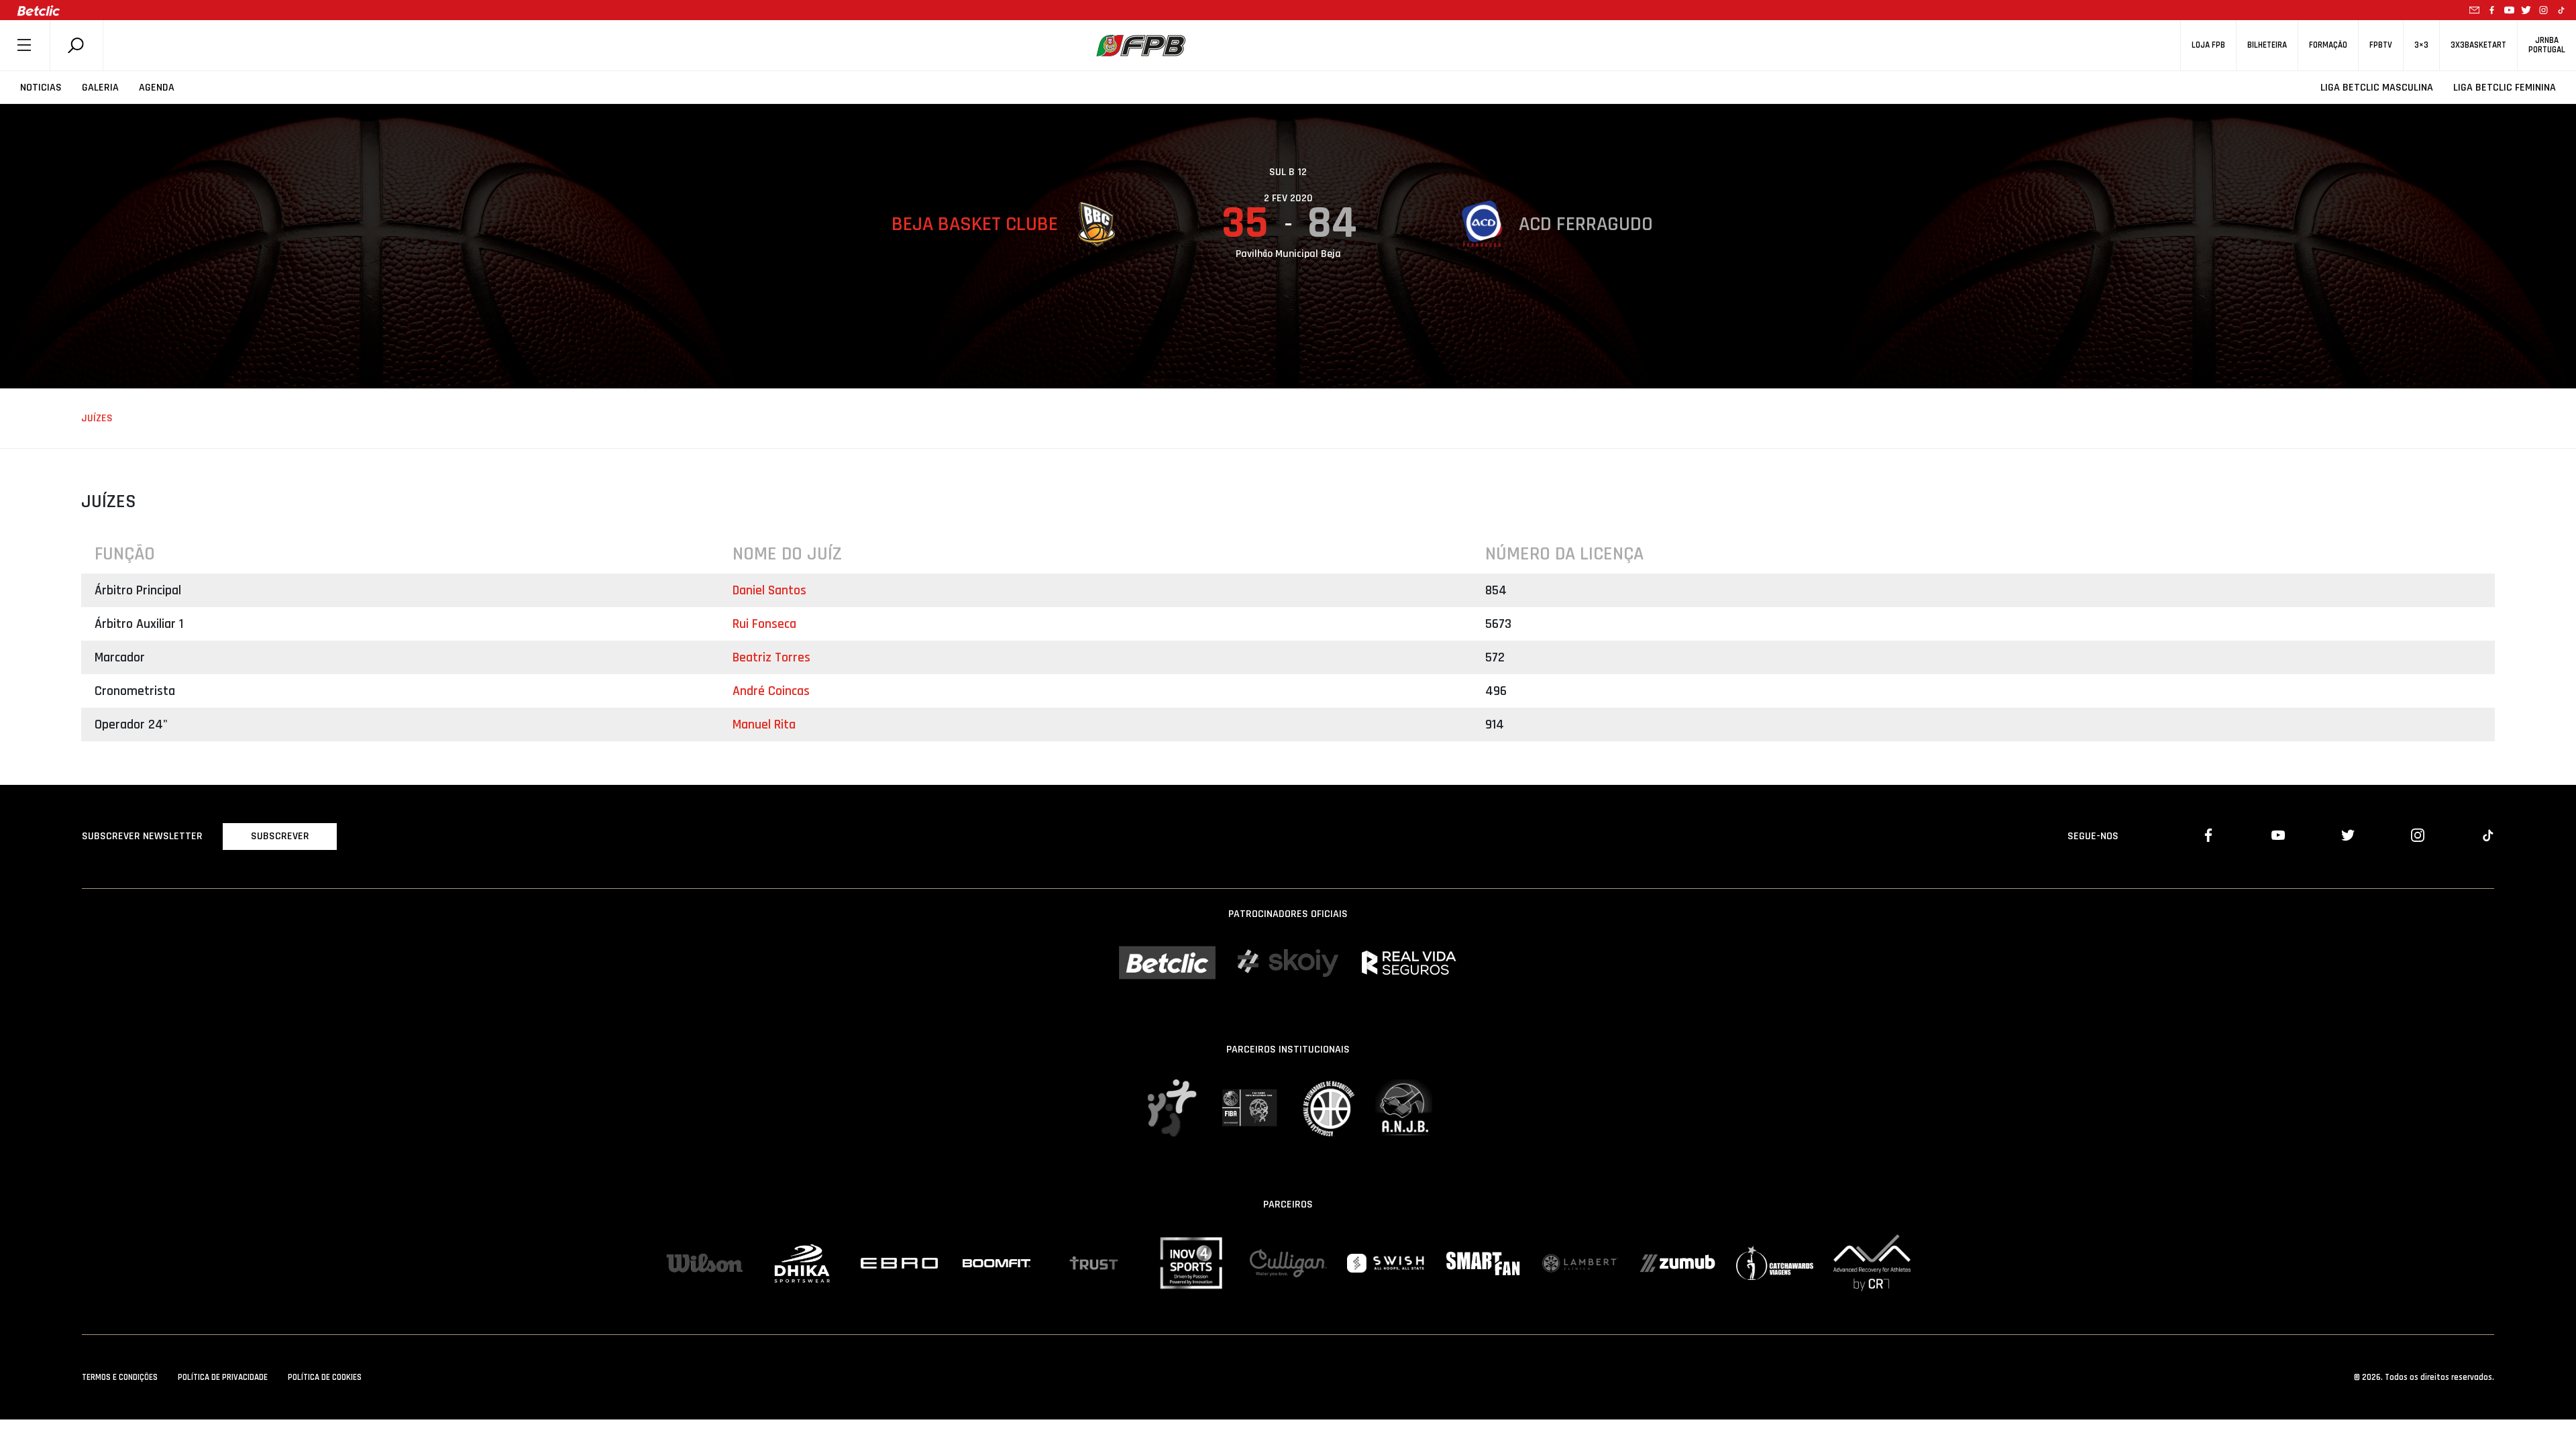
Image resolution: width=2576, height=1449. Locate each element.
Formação (2328, 45)
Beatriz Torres (771, 657)
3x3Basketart (2478, 45)
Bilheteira (2267, 45)
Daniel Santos (769, 590)
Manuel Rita (764, 724)
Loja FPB (2208, 45)
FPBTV (2381, 45)
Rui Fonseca (764, 624)
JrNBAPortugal (2547, 45)
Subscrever (280, 836)
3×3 (2421, 45)
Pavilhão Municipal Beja (1288, 254)
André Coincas (771, 691)
